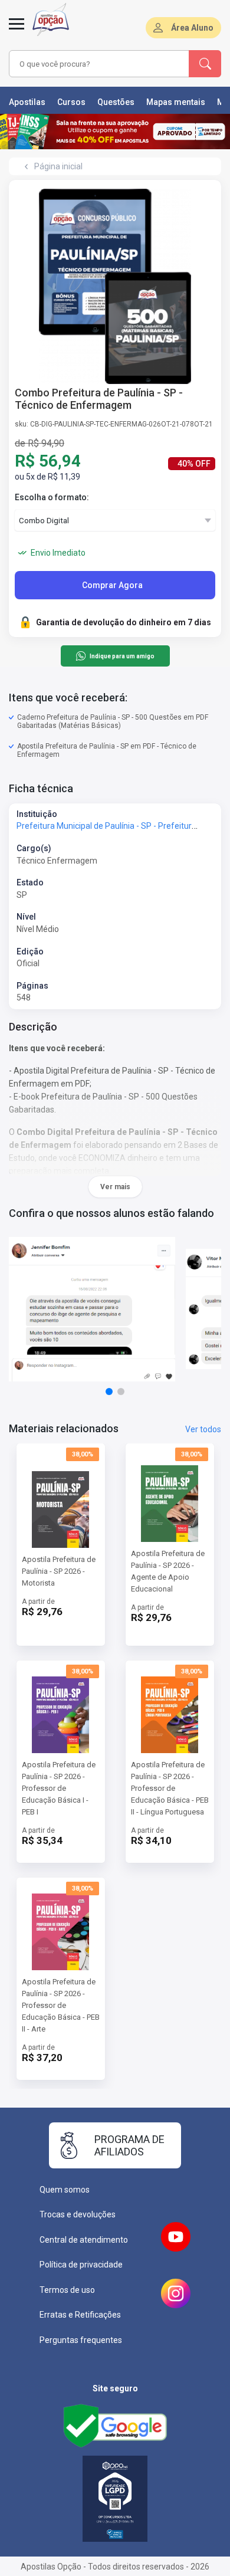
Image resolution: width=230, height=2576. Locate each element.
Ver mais (115, 1187)
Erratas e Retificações (80, 2315)
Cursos (71, 102)
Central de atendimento (84, 2240)
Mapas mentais (176, 102)
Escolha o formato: (52, 497)
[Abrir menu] (17, 31)
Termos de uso (67, 2290)
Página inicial (58, 166)
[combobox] (99, 64)
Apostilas (27, 102)
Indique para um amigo (122, 656)
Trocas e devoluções (78, 2214)
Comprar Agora (112, 585)
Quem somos (65, 2190)
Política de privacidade (81, 2265)
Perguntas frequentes (81, 2340)
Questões (116, 102)
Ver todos (203, 1429)
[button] (109, 1392)
